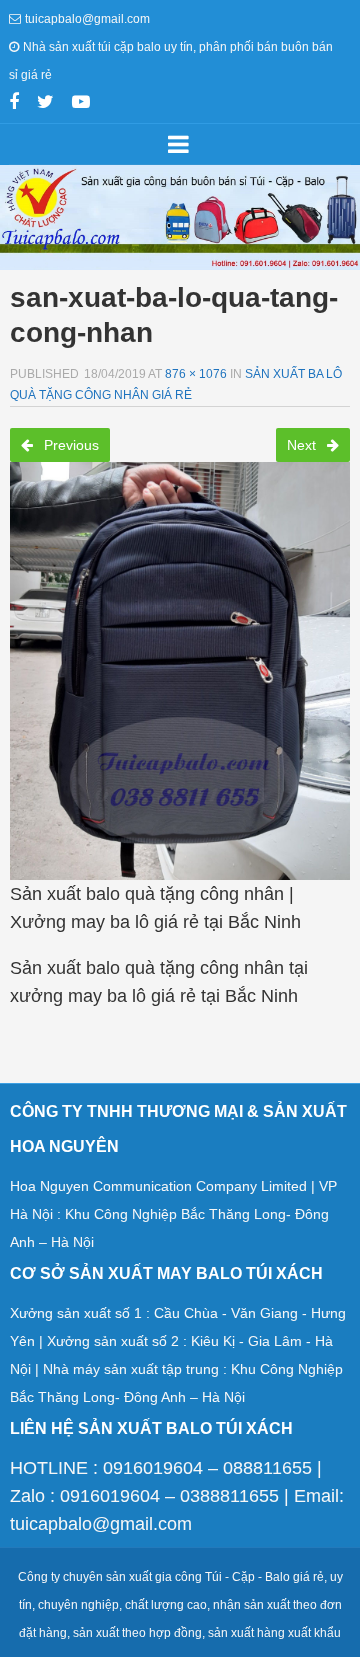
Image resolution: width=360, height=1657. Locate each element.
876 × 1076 (196, 374)
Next (303, 445)
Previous (69, 445)
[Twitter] (45, 104)
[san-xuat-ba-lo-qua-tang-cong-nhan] (180, 664)
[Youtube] (81, 104)
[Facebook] (14, 104)
